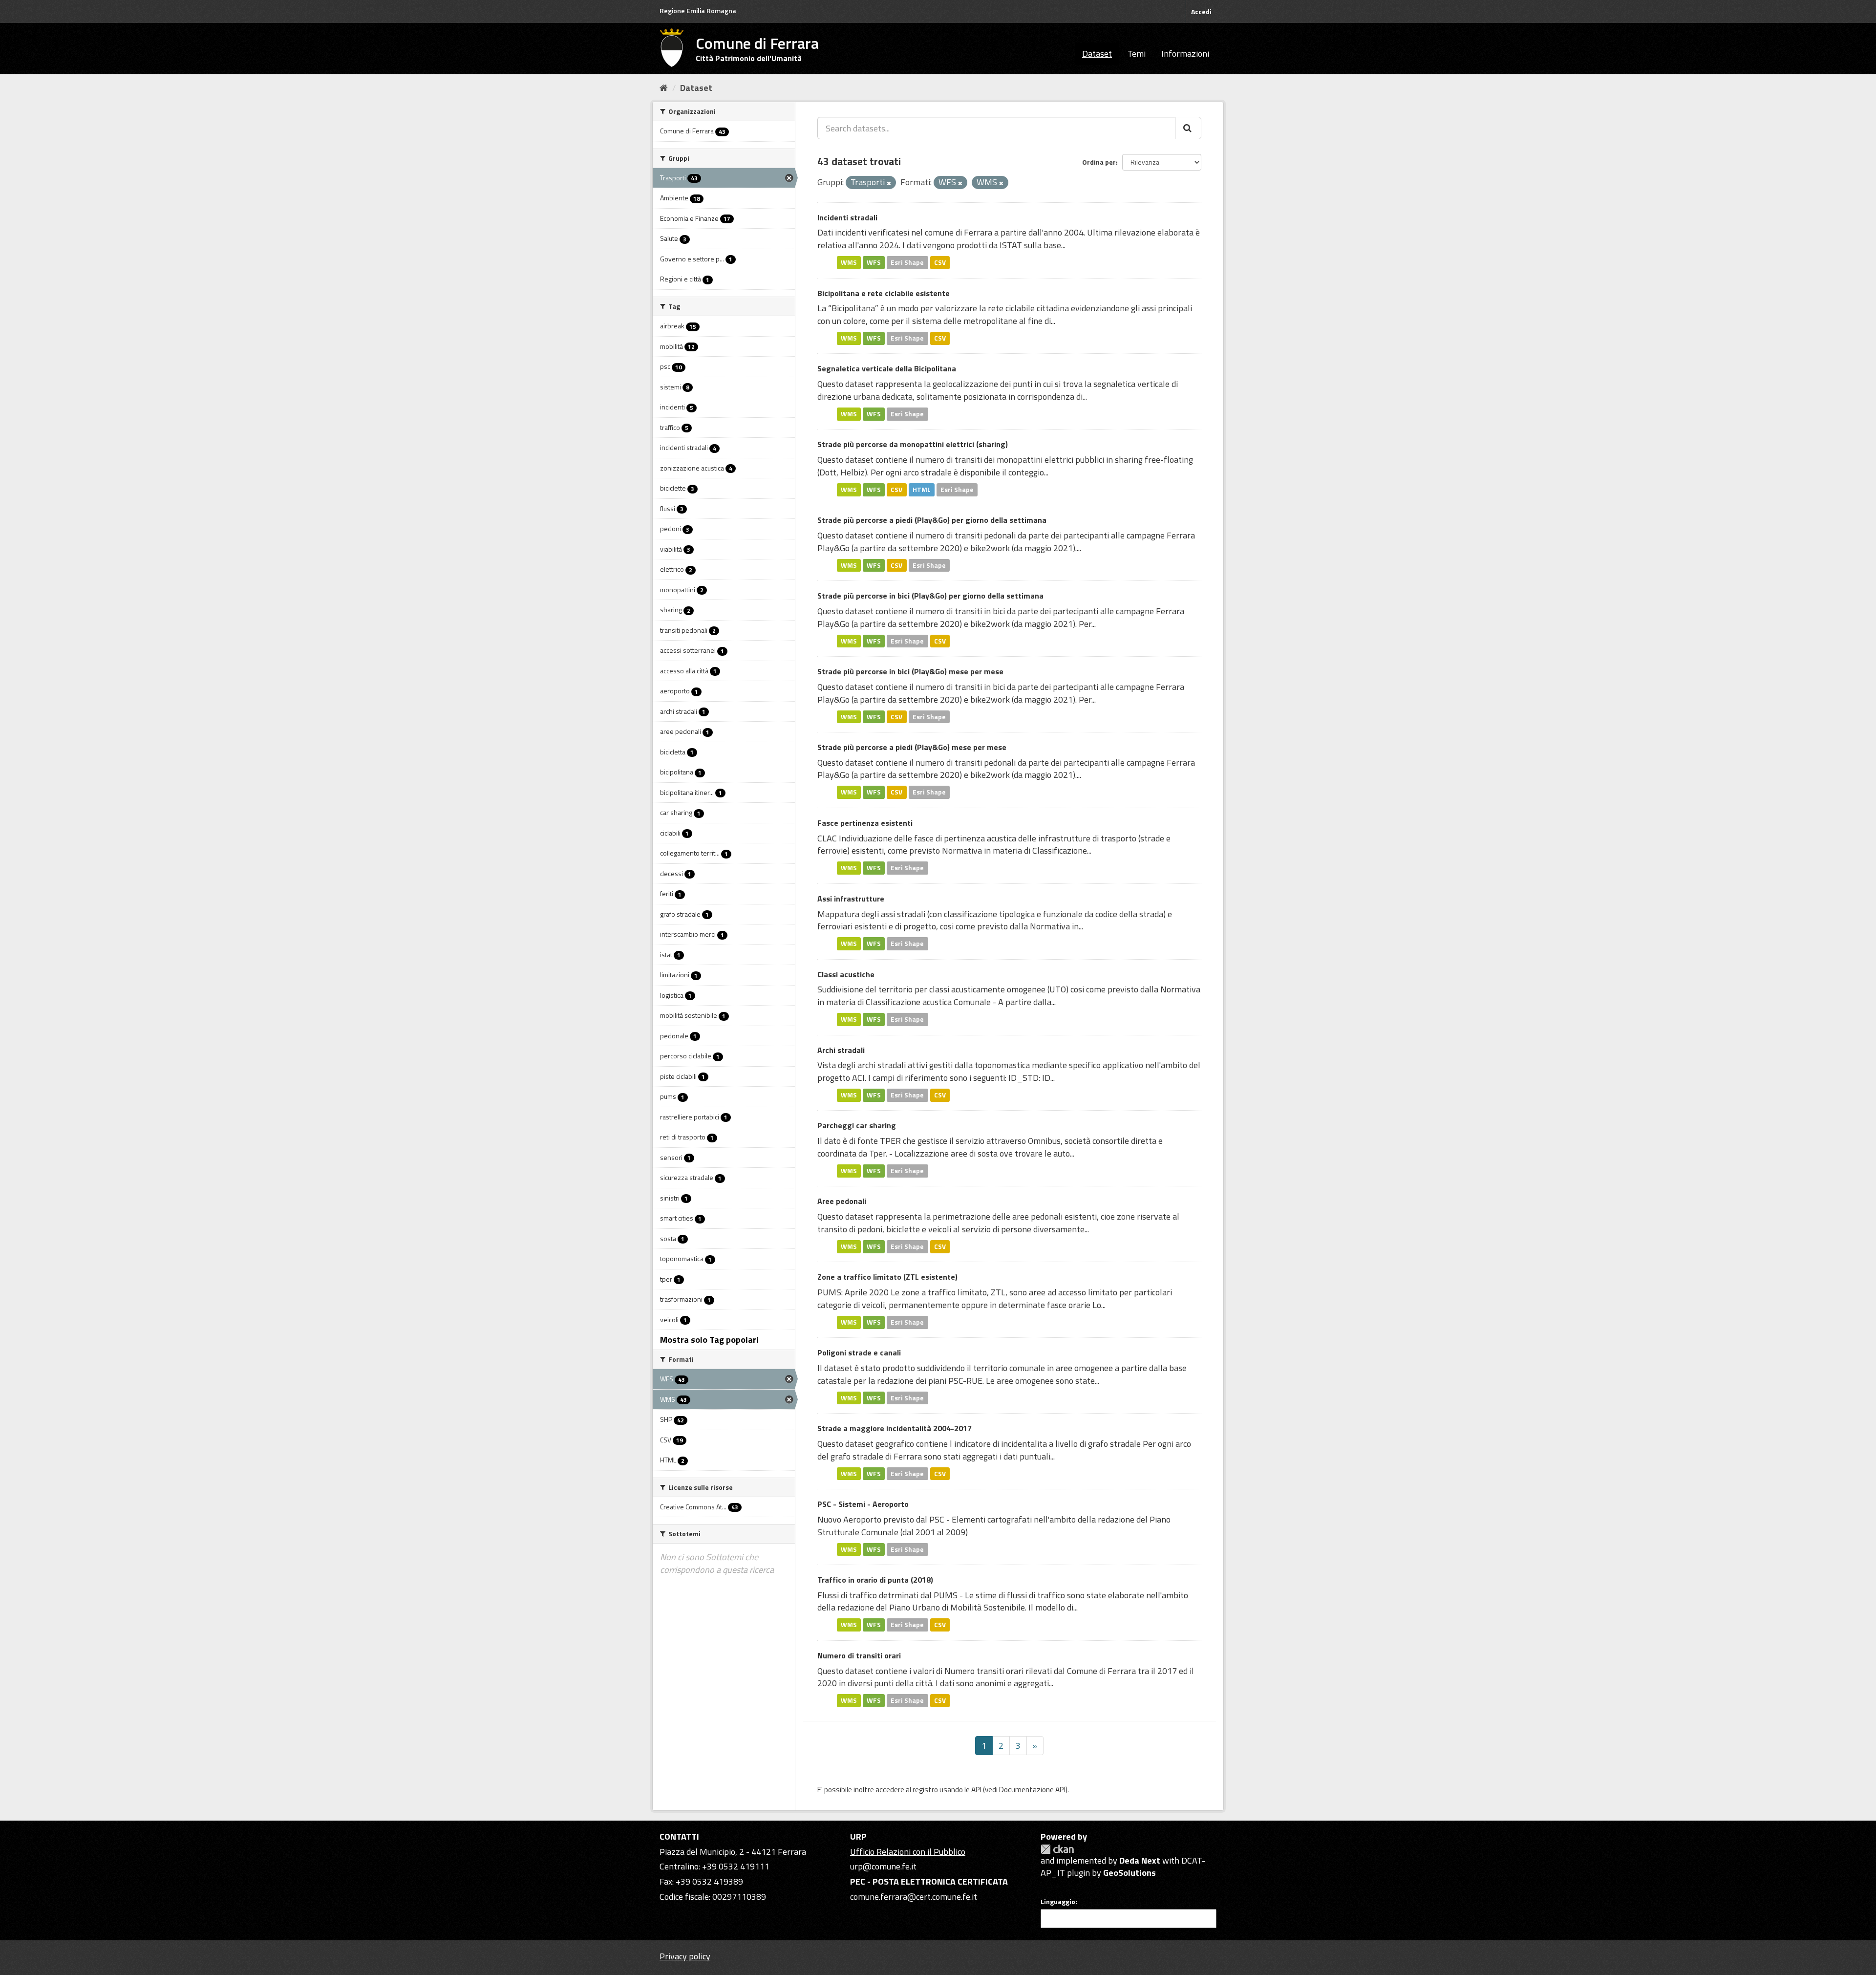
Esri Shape (907, 262)
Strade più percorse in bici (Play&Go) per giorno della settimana (930, 596)
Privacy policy (685, 1956)
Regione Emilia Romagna (698, 11)
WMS (849, 262)
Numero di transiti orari (859, 1655)
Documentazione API (1032, 1790)
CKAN (1057, 1849)
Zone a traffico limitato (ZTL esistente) (887, 1277)
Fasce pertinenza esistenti (865, 823)
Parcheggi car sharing (857, 1125)
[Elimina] (889, 183)
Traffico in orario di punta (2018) (875, 1580)
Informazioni (1185, 54)
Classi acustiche (846, 974)
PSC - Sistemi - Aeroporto (863, 1504)
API (976, 1790)
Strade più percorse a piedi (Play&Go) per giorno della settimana (932, 520)
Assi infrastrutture (851, 899)
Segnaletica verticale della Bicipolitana (887, 368)
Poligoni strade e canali (859, 1352)
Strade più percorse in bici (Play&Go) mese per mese (910, 671)
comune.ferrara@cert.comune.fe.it (914, 1897)
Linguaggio (1058, 1902)
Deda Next (1140, 1860)
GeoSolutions (1130, 1873)
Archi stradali (841, 1050)
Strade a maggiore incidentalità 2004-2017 (895, 1428)
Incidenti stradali (847, 217)
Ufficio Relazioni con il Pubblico (908, 1852)
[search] (1188, 128)
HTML (922, 490)
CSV (940, 262)
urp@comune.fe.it (883, 1866)
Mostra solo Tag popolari (709, 1340)
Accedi (1201, 11)
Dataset (1097, 54)
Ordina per (1099, 162)
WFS (874, 262)
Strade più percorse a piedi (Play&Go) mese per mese (912, 747)
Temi (1137, 54)
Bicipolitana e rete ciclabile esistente (884, 293)
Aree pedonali (842, 1201)
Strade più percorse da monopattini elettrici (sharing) (913, 444)
